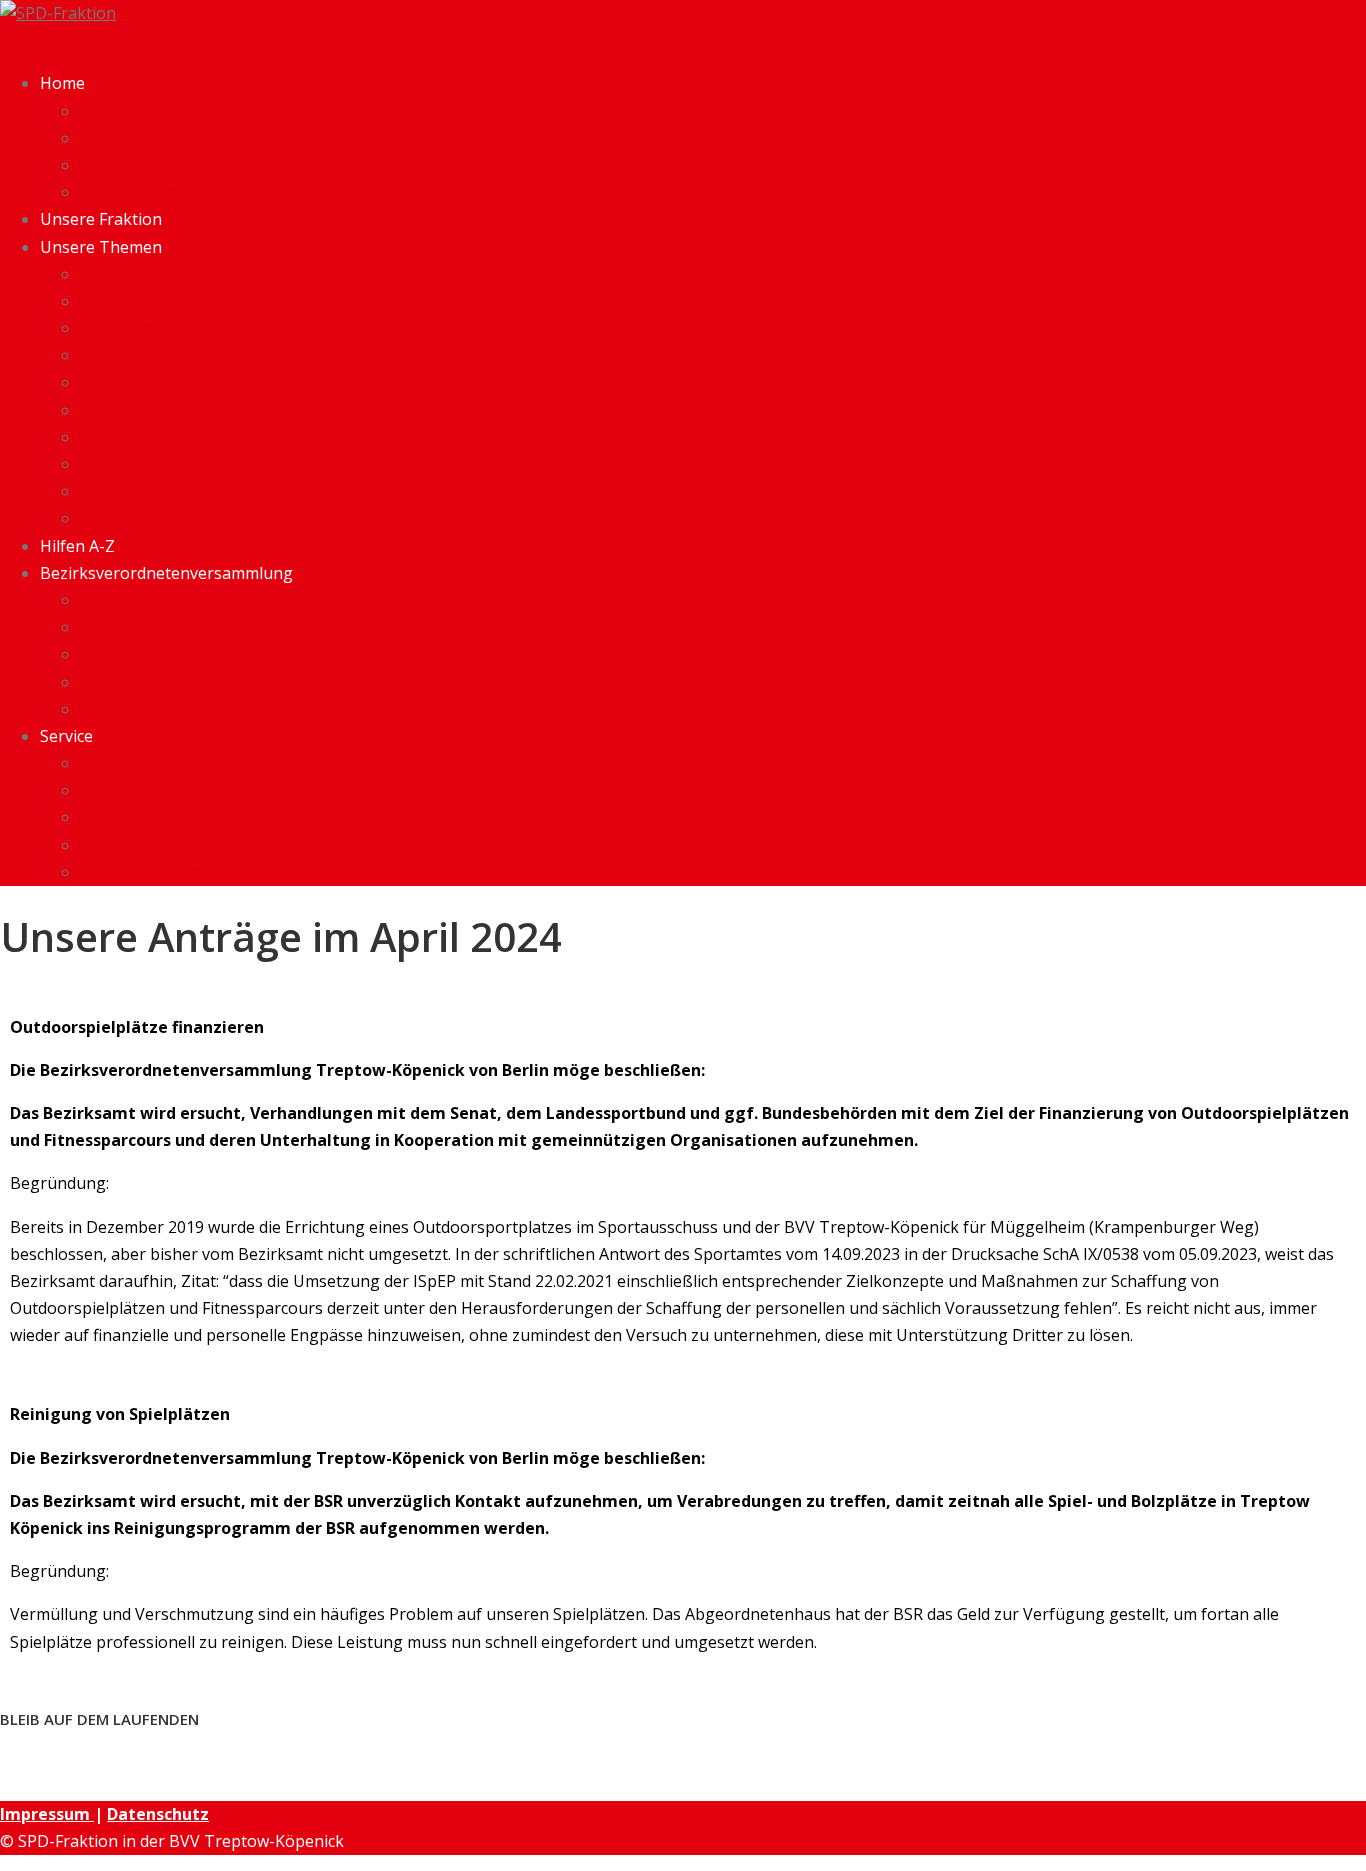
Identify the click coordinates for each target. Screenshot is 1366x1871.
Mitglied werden (140, 872)
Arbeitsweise (128, 600)
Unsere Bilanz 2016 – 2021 (179, 165)
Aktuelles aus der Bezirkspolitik (198, 111)
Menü (22, 40)
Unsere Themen (101, 247)
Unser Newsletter (146, 817)
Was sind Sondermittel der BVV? (199, 709)
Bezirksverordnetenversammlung (166, 573)
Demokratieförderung (163, 437)
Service (66, 736)
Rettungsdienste (142, 410)
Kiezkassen (122, 682)
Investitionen (129, 518)
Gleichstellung (133, 464)
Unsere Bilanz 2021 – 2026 (179, 192)
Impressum (47, 1814)
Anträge (110, 627)
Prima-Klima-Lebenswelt (171, 491)
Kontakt (110, 763)
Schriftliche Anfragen (159, 654)
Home (62, 83)
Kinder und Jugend (149, 328)
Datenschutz (158, 1814)
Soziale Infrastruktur (158, 301)
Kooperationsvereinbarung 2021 (203, 138)
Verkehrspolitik (138, 355)
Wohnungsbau (136, 274)
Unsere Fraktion (101, 219)
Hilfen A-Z (77, 546)
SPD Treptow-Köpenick (167, 845)
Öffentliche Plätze (146, 382)
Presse (105, 790)
